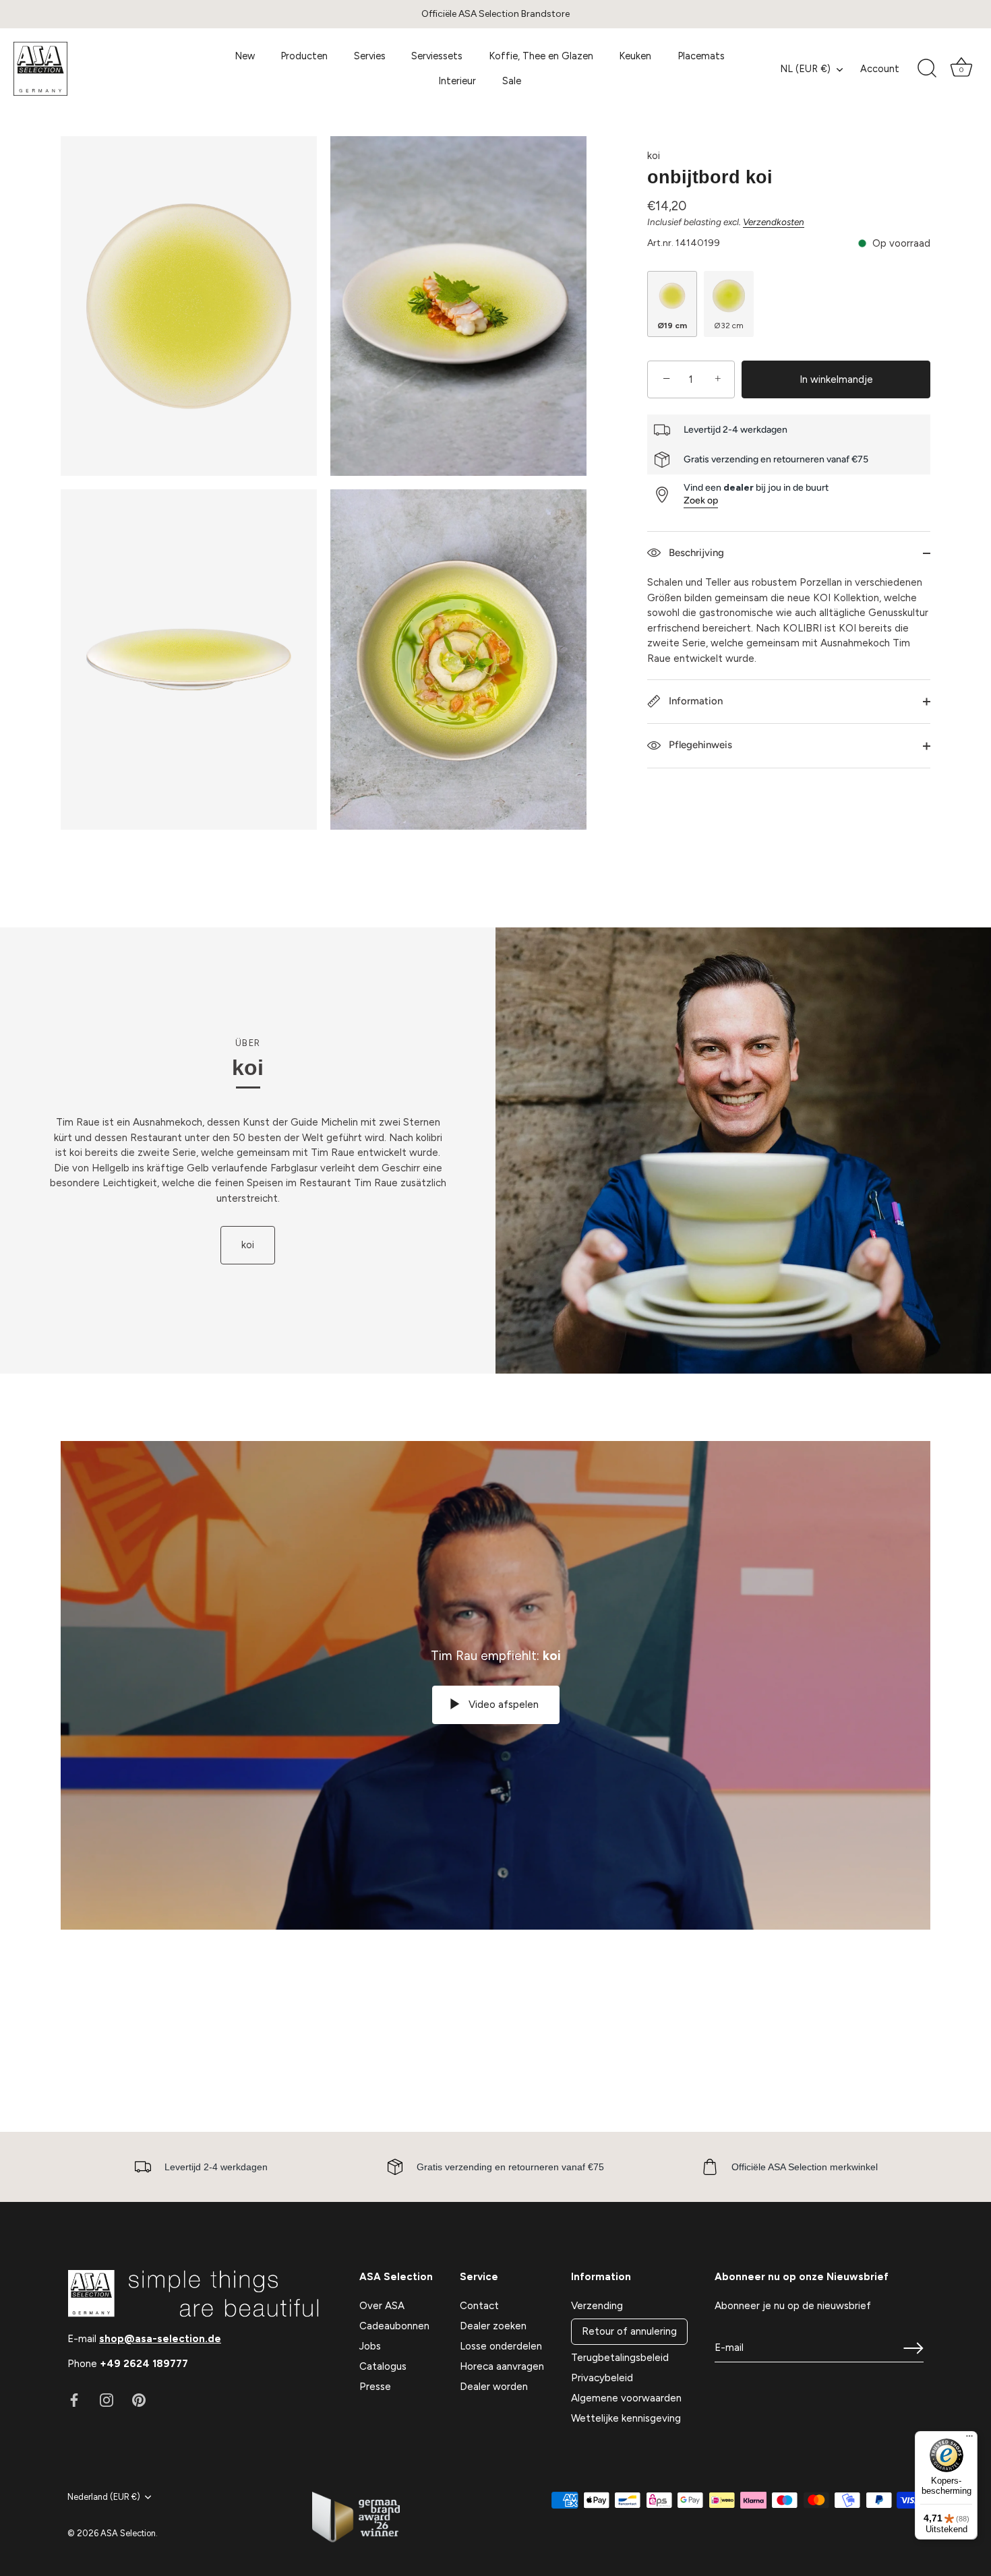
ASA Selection (128, 2533)
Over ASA (382, 2306)
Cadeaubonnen (394, 2326)
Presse (375, 2387)
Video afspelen (502, 1705)
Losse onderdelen (501, 2346)
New (245, 56)
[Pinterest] (139, 2399)
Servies (370, 56)
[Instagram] (107, 2399)
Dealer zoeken (493, 2326)
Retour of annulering (629, 2331)
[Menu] (969, 2439)
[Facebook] (74, 2399)
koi (654, 156)
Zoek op (701, 500)
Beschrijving (695, 553)
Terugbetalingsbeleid (620, 2358)
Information (694, 701)
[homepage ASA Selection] (103, 69)
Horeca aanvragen (502, 2366)
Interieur (457, 81)
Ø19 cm (672, 326)
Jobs (370, 2346)
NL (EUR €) (805, 69)
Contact (479, 2306)
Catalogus (383, 2366)
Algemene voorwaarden (626, 2398)
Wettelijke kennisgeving (626, 2418)
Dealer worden (494, 2387)
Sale (512, 81)
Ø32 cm (729, 326)
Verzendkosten (774, 222)
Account (880, 69)
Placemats (701, 56)
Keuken (635, 56)
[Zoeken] (927, 69)
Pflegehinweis (699, 745)
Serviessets (437, 56)
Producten (304, 56)
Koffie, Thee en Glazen (541, 56)
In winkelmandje (836, 379)
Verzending (597, 2306)
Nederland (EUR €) (104, 2497)
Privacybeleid (602, 2378)
